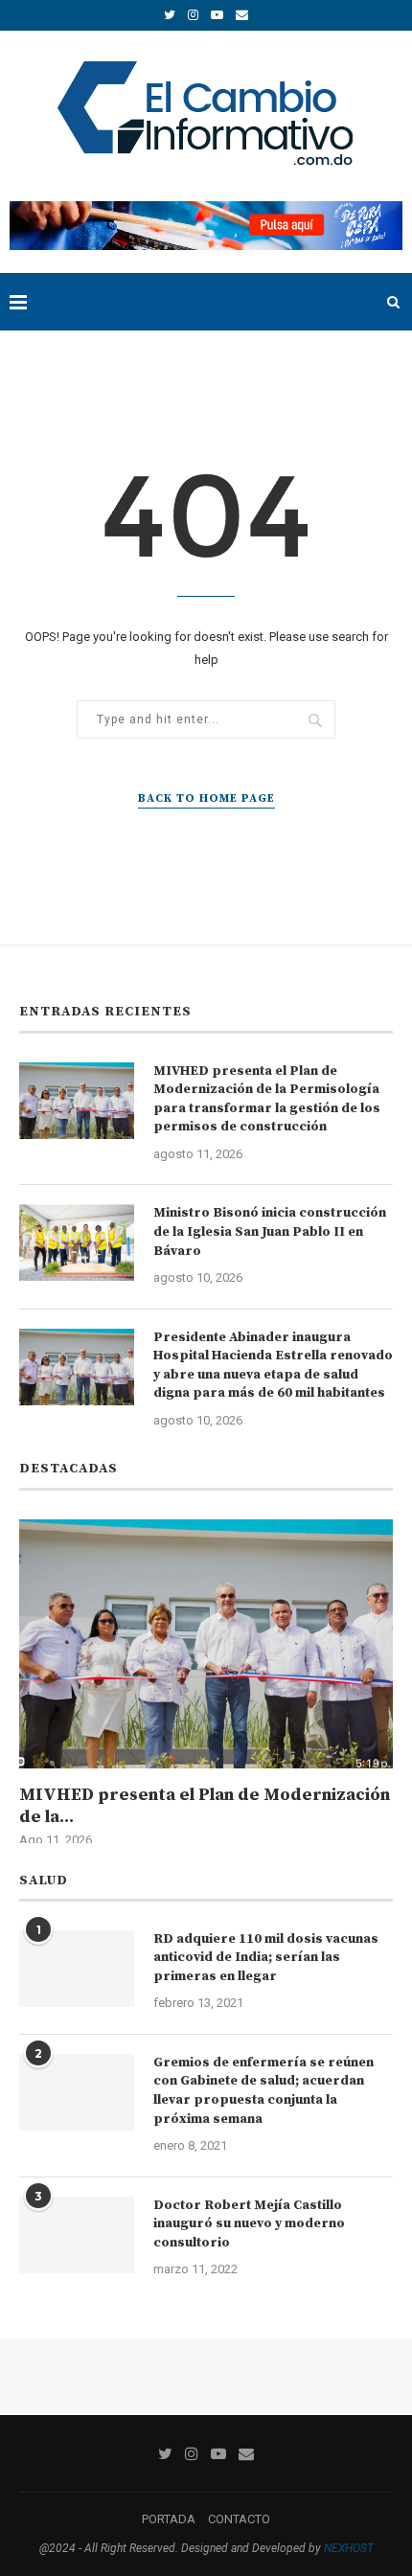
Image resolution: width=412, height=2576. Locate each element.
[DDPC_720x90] (206, 208)
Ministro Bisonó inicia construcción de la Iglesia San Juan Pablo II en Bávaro (270, 1231)
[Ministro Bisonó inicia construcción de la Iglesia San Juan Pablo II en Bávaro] (77, 1242)
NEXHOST (349, 2548)
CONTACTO (239, 2519)
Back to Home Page (206, 798)
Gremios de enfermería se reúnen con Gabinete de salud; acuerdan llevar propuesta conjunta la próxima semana (263, 2091)
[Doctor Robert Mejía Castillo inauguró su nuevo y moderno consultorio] (77, 2235)
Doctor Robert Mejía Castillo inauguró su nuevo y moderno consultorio (249, 2224)
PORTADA (169, 2519)
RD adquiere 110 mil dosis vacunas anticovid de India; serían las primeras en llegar (266, 1958)
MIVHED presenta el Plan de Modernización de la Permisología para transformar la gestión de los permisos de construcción (267, 1099)
